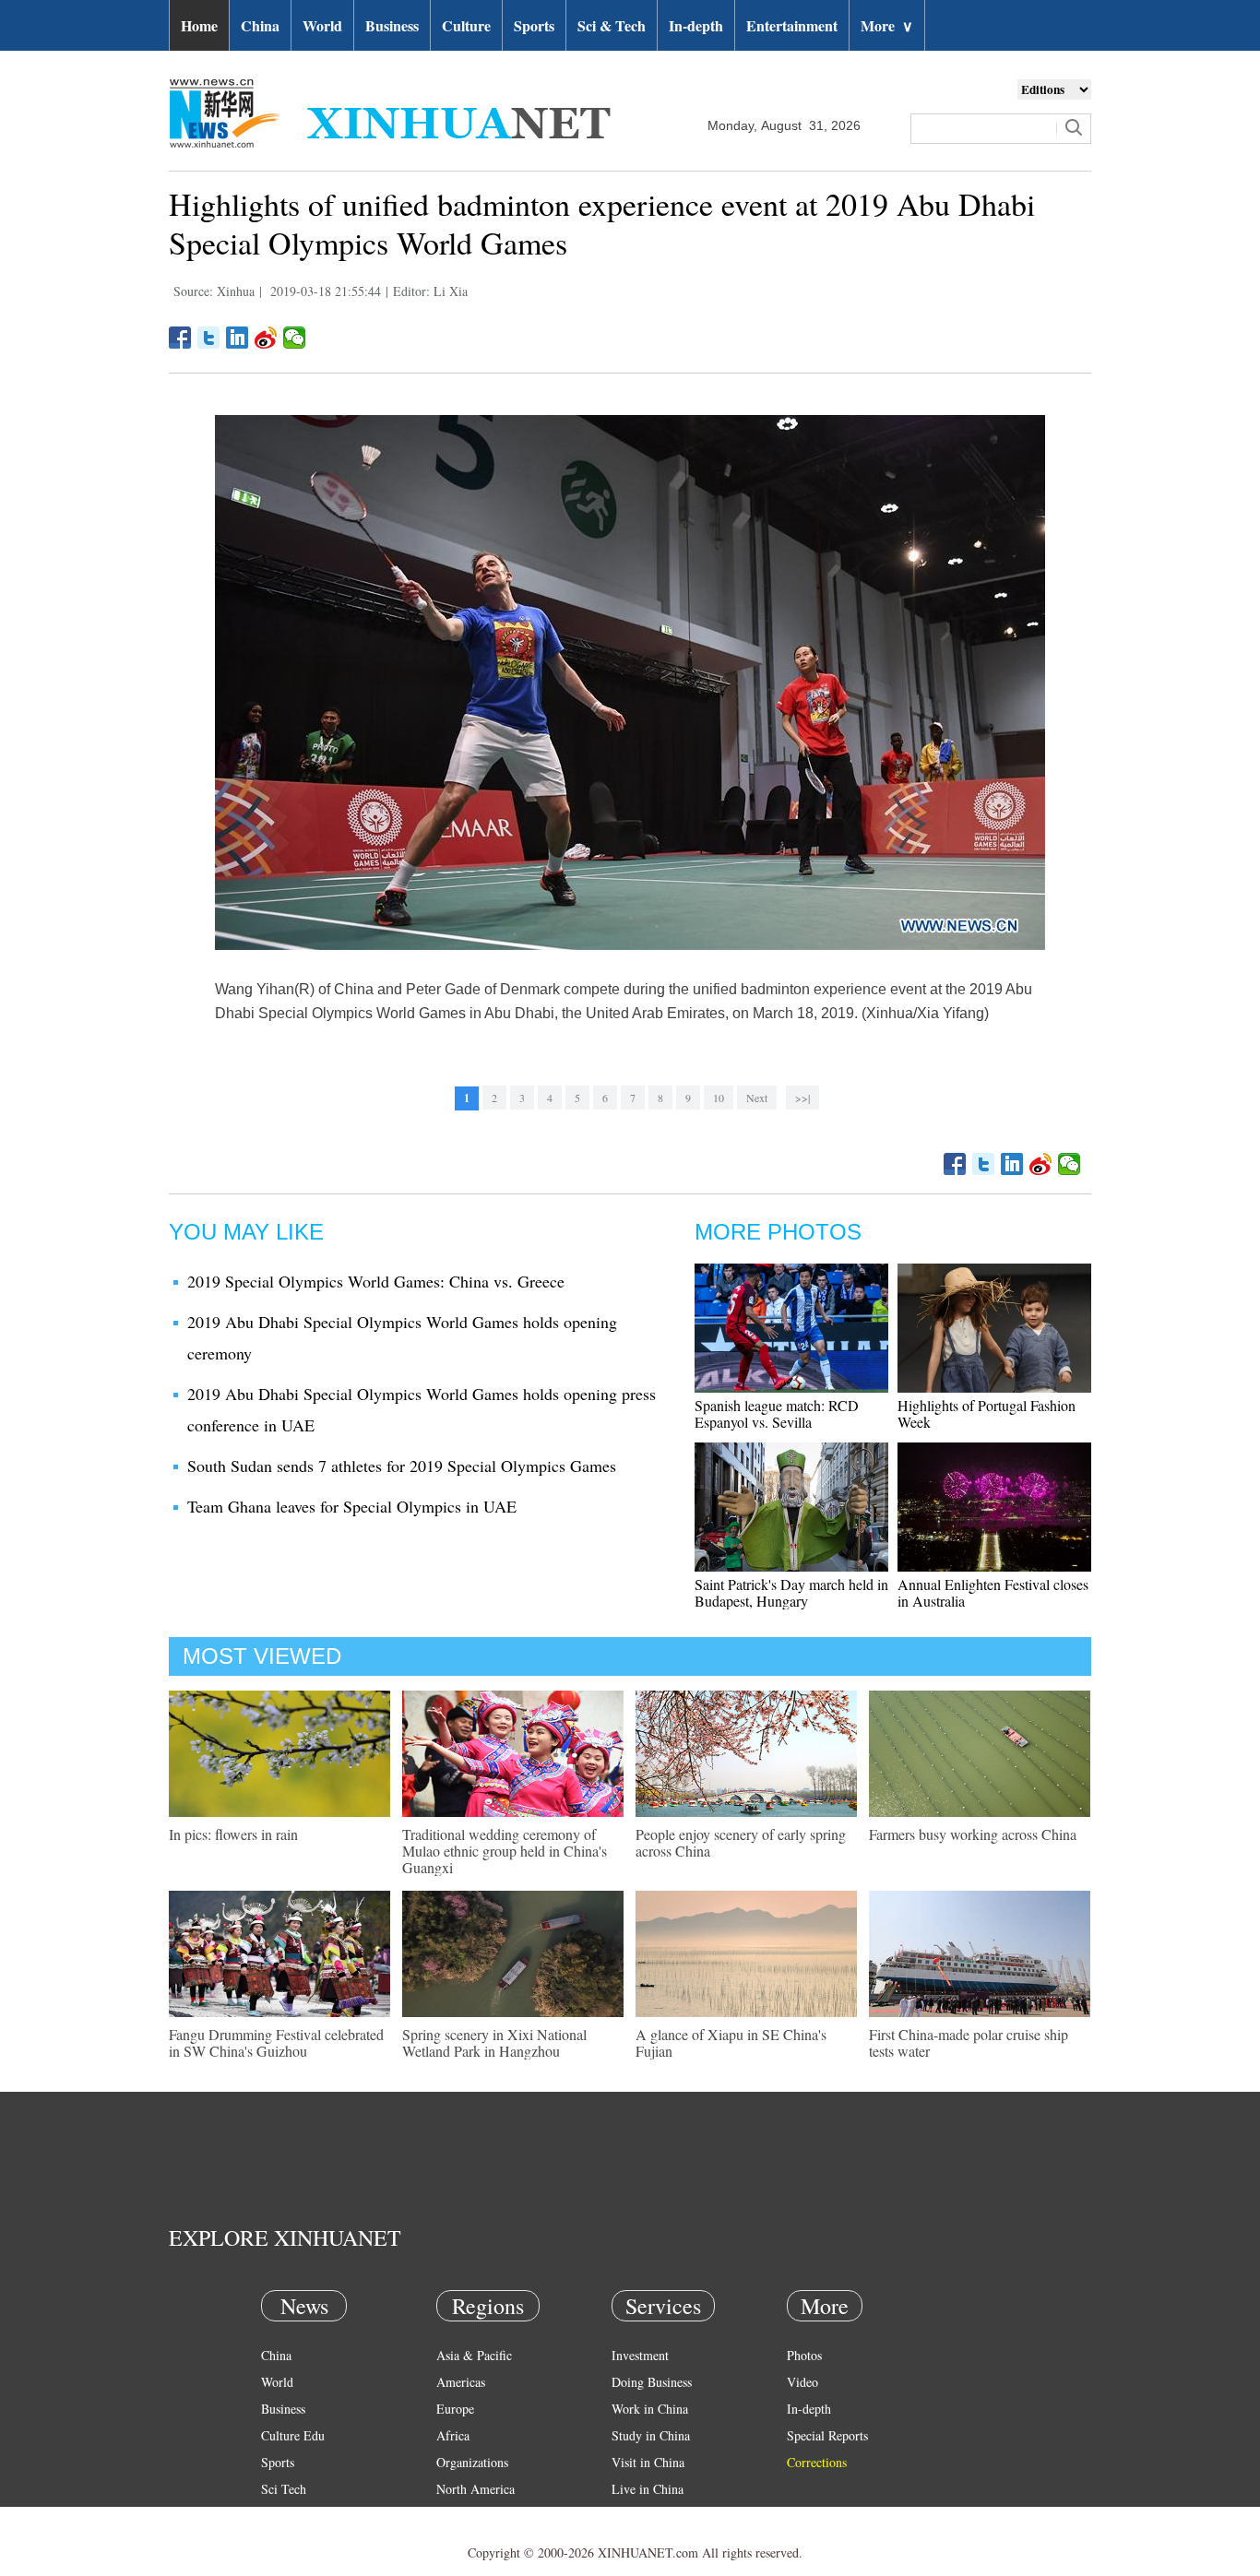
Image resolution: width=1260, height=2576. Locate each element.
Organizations (472, 2462)
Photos (804, 2355)
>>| (802, 1098)
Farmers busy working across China (973, 1834)
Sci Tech (284, 2489)
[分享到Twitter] (209, 338)
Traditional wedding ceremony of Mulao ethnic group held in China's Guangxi (505, 1851)
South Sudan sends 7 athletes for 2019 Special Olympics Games (402, 1466)
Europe (455, 2409)
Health (278, 2516)
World (322, 25)
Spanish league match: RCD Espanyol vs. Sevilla (777, 1413)
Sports (534, 25)
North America (475, 2489)
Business (392, 25)
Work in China (650, 2409)
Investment (640, 2355)
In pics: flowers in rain (233, 1834)
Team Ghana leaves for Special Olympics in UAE (352, 1506)
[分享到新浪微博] (266, 338)
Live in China (648, 2489)
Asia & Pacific (474, 2355)
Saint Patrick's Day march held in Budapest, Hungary (791, 1592)
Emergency (641, 2516)
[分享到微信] (295, 338)
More (887, 25)
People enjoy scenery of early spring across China (741, 1842)
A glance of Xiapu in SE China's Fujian (731, 2042)
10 (719, 1098)
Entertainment (792, 25)
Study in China (651, 2435)
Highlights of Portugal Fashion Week (987, 1413)
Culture (466, 25)
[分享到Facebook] (180, 338)
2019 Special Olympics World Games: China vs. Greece (376, 1281)
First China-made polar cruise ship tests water (969, 2042)
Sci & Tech (612, 25)
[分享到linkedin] (238, 338)
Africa (453, 2435)
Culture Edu (293, 2435)
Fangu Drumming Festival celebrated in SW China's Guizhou (276, 2042)
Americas (461, 2382)
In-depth (696, 25)
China (260, 25)
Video (802, 2382)
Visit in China (648, 2462)
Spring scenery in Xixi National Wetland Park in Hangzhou (494, 2042)
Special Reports (827, 2435)
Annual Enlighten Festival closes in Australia (993, 1592)
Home (199, 25)
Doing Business (652, 2382)
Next (757, 1098)
